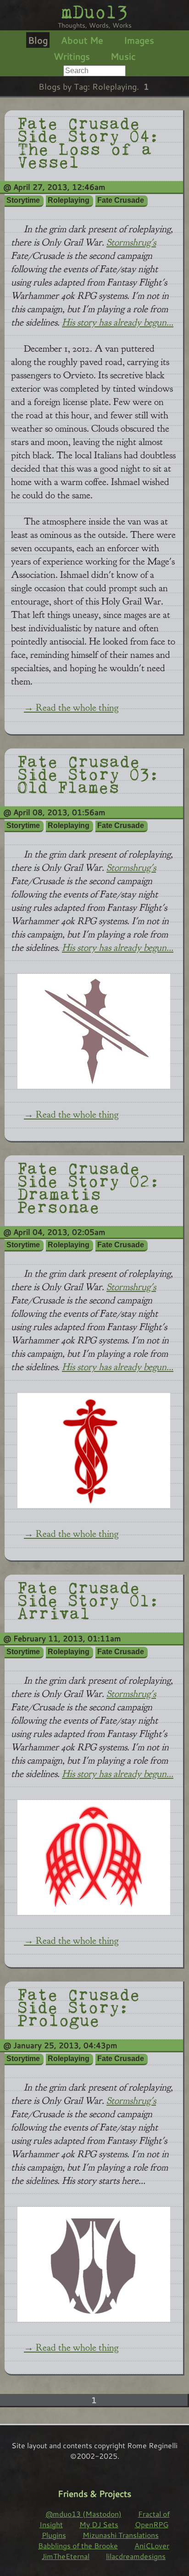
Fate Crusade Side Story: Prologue (79, 2006)
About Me (82, 40)
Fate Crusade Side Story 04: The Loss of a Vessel (89, 141)
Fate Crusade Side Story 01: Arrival (89, 1599)
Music (123, 56)
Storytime (23, 200)
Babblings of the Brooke (78, 2545)
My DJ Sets (99, 2524)
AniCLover (152, 2545)
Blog (38, 40)
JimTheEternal (66, 2556)
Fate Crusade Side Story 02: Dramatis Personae (89, 1186)
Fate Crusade (121, 200)
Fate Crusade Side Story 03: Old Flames (89, 773)
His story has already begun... (118, 323)
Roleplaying (69, 200)
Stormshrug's (131, 243)
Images (139, 40)
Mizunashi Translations (121, 2535)
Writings (72, 56)
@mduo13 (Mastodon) (83, 2514)
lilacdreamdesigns (136, 2556)
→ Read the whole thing (71, 708)
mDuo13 (94, 12)
